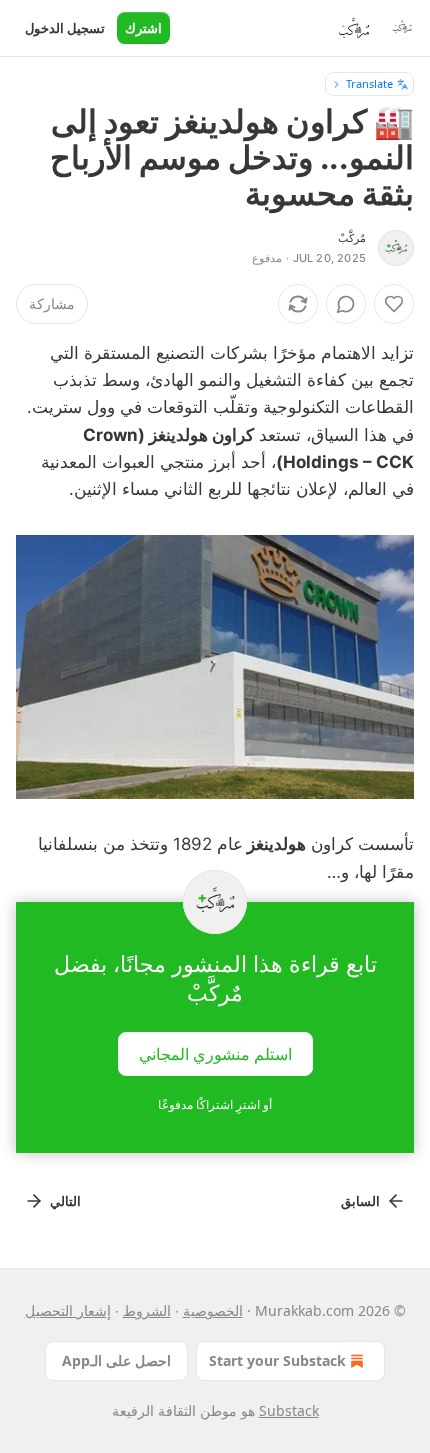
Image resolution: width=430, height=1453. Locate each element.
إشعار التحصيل (68, 1310)
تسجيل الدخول (65, 28)
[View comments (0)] (346, 304)
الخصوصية (213, 1310)
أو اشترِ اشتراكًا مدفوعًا (215, 1104)
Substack (289, 1410)
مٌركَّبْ (352, 238)
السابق (360, 1201)
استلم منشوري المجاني (215, 1053)
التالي (65, 1201)
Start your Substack (277, 1360)
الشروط (147, 1310)
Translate (369, 83)
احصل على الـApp (116, 1360)
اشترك (143, 28)
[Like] (394, 304)
